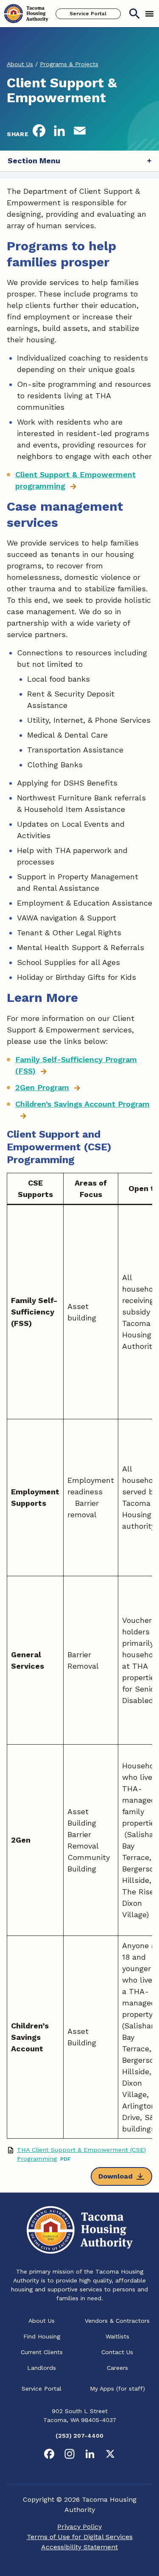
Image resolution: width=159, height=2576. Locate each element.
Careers (117, 2368)
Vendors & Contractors (117, 2321)
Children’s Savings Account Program (82, 1104)
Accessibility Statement (79, 2547)
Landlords (42, 2368)
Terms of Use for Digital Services (80, 2537)
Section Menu (34, 161)
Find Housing (42, 2336)
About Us (42, 2321)
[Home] (26, 14)
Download (116, 2176)
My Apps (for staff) (117, 2389)
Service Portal (88, 14)
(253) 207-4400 (79, 2436)
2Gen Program (42, 1087)
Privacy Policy (79, 2527)
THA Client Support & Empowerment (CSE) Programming (81, 2154)
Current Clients (42, 2352)
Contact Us (117, 2352)
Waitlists (117, 2336)
